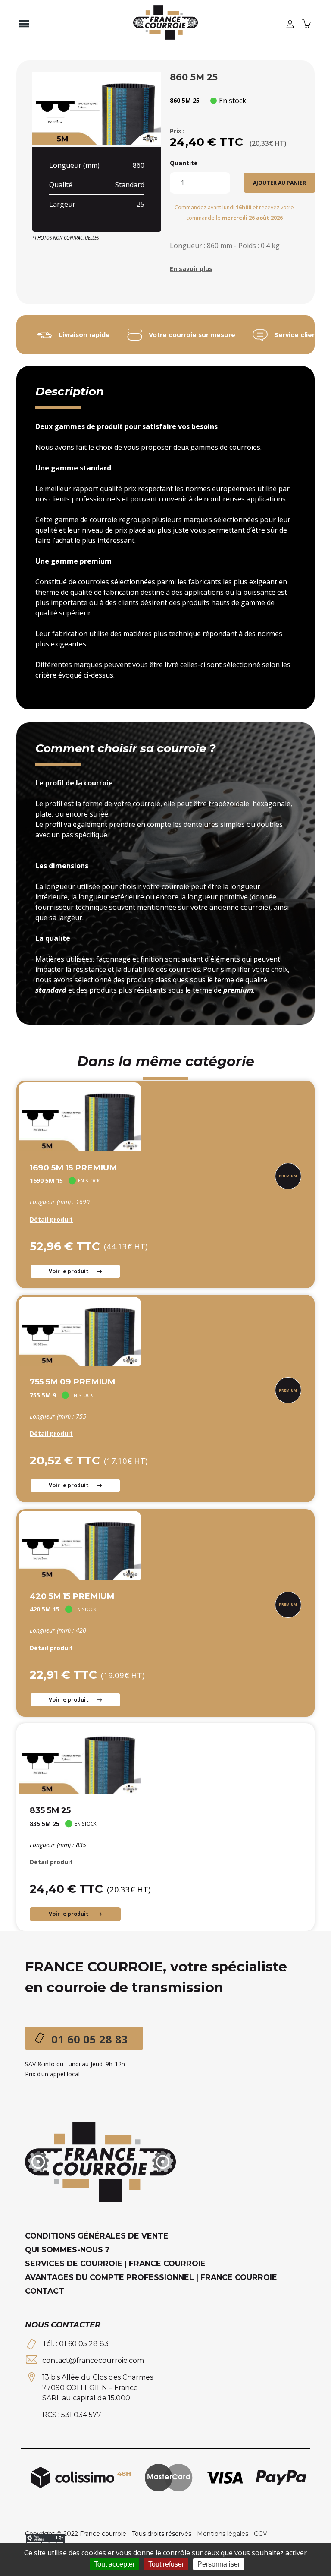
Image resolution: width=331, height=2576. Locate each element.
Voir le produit (69, 1271)
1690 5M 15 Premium (73, 1168)
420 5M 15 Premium (72, 1596)
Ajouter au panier (279, 183)
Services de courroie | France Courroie (115, 2263)
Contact (45, 2291)
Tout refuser (166, 2564)
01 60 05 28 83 (90, 2039)
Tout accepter (114, 2564)
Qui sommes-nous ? (67, 2250)
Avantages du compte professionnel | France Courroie (151, 2277)
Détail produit (51, 1219)
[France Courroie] (165, 24)
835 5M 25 (50, 1810)
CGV (261, 2534)
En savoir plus (191, 269)
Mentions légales (223, 2534)
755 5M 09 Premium (72, 1382)
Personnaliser (219, 2564)
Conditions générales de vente (97, 2236)
